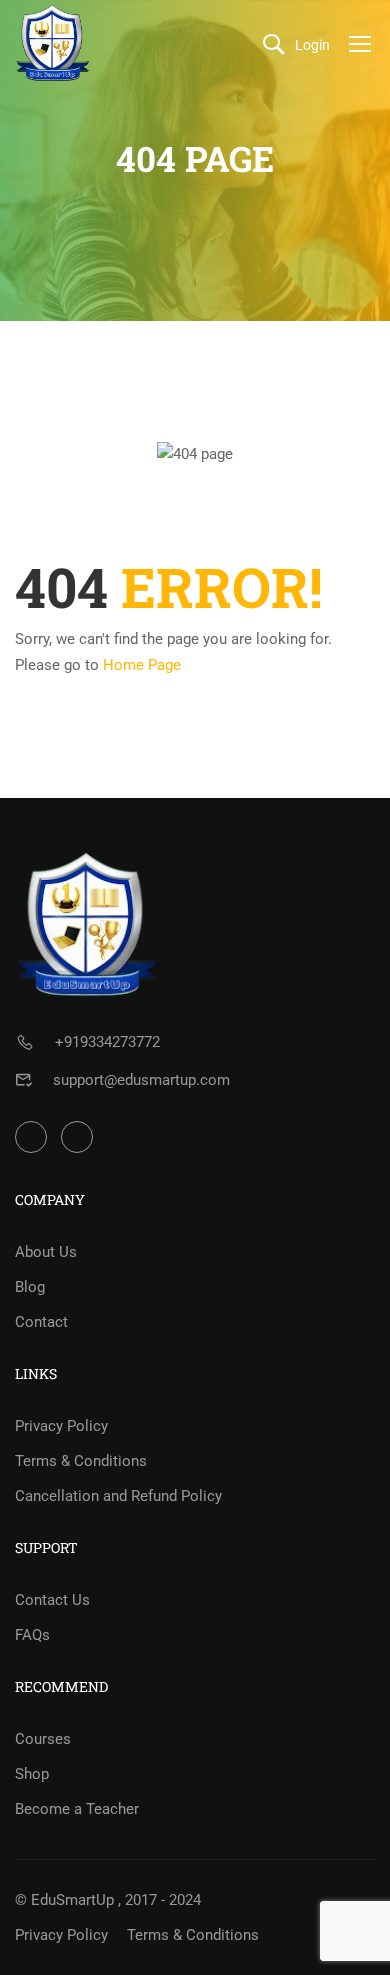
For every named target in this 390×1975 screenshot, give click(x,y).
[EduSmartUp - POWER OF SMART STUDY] (53, 43)
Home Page (142, 665)
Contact (41, 1322)
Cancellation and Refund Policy (118, 1496)
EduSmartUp (72, 1900)
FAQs (32, 1635)
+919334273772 (107, 1042)
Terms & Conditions (81, 1461)
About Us (46, 1252)
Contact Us (52, 1600)
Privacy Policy (61, 1426)
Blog (30, 1287)
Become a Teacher (77, 1809)
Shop (32, 1774)
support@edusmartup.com (141, 1080)
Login (312, 45)
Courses (43, 1739)
